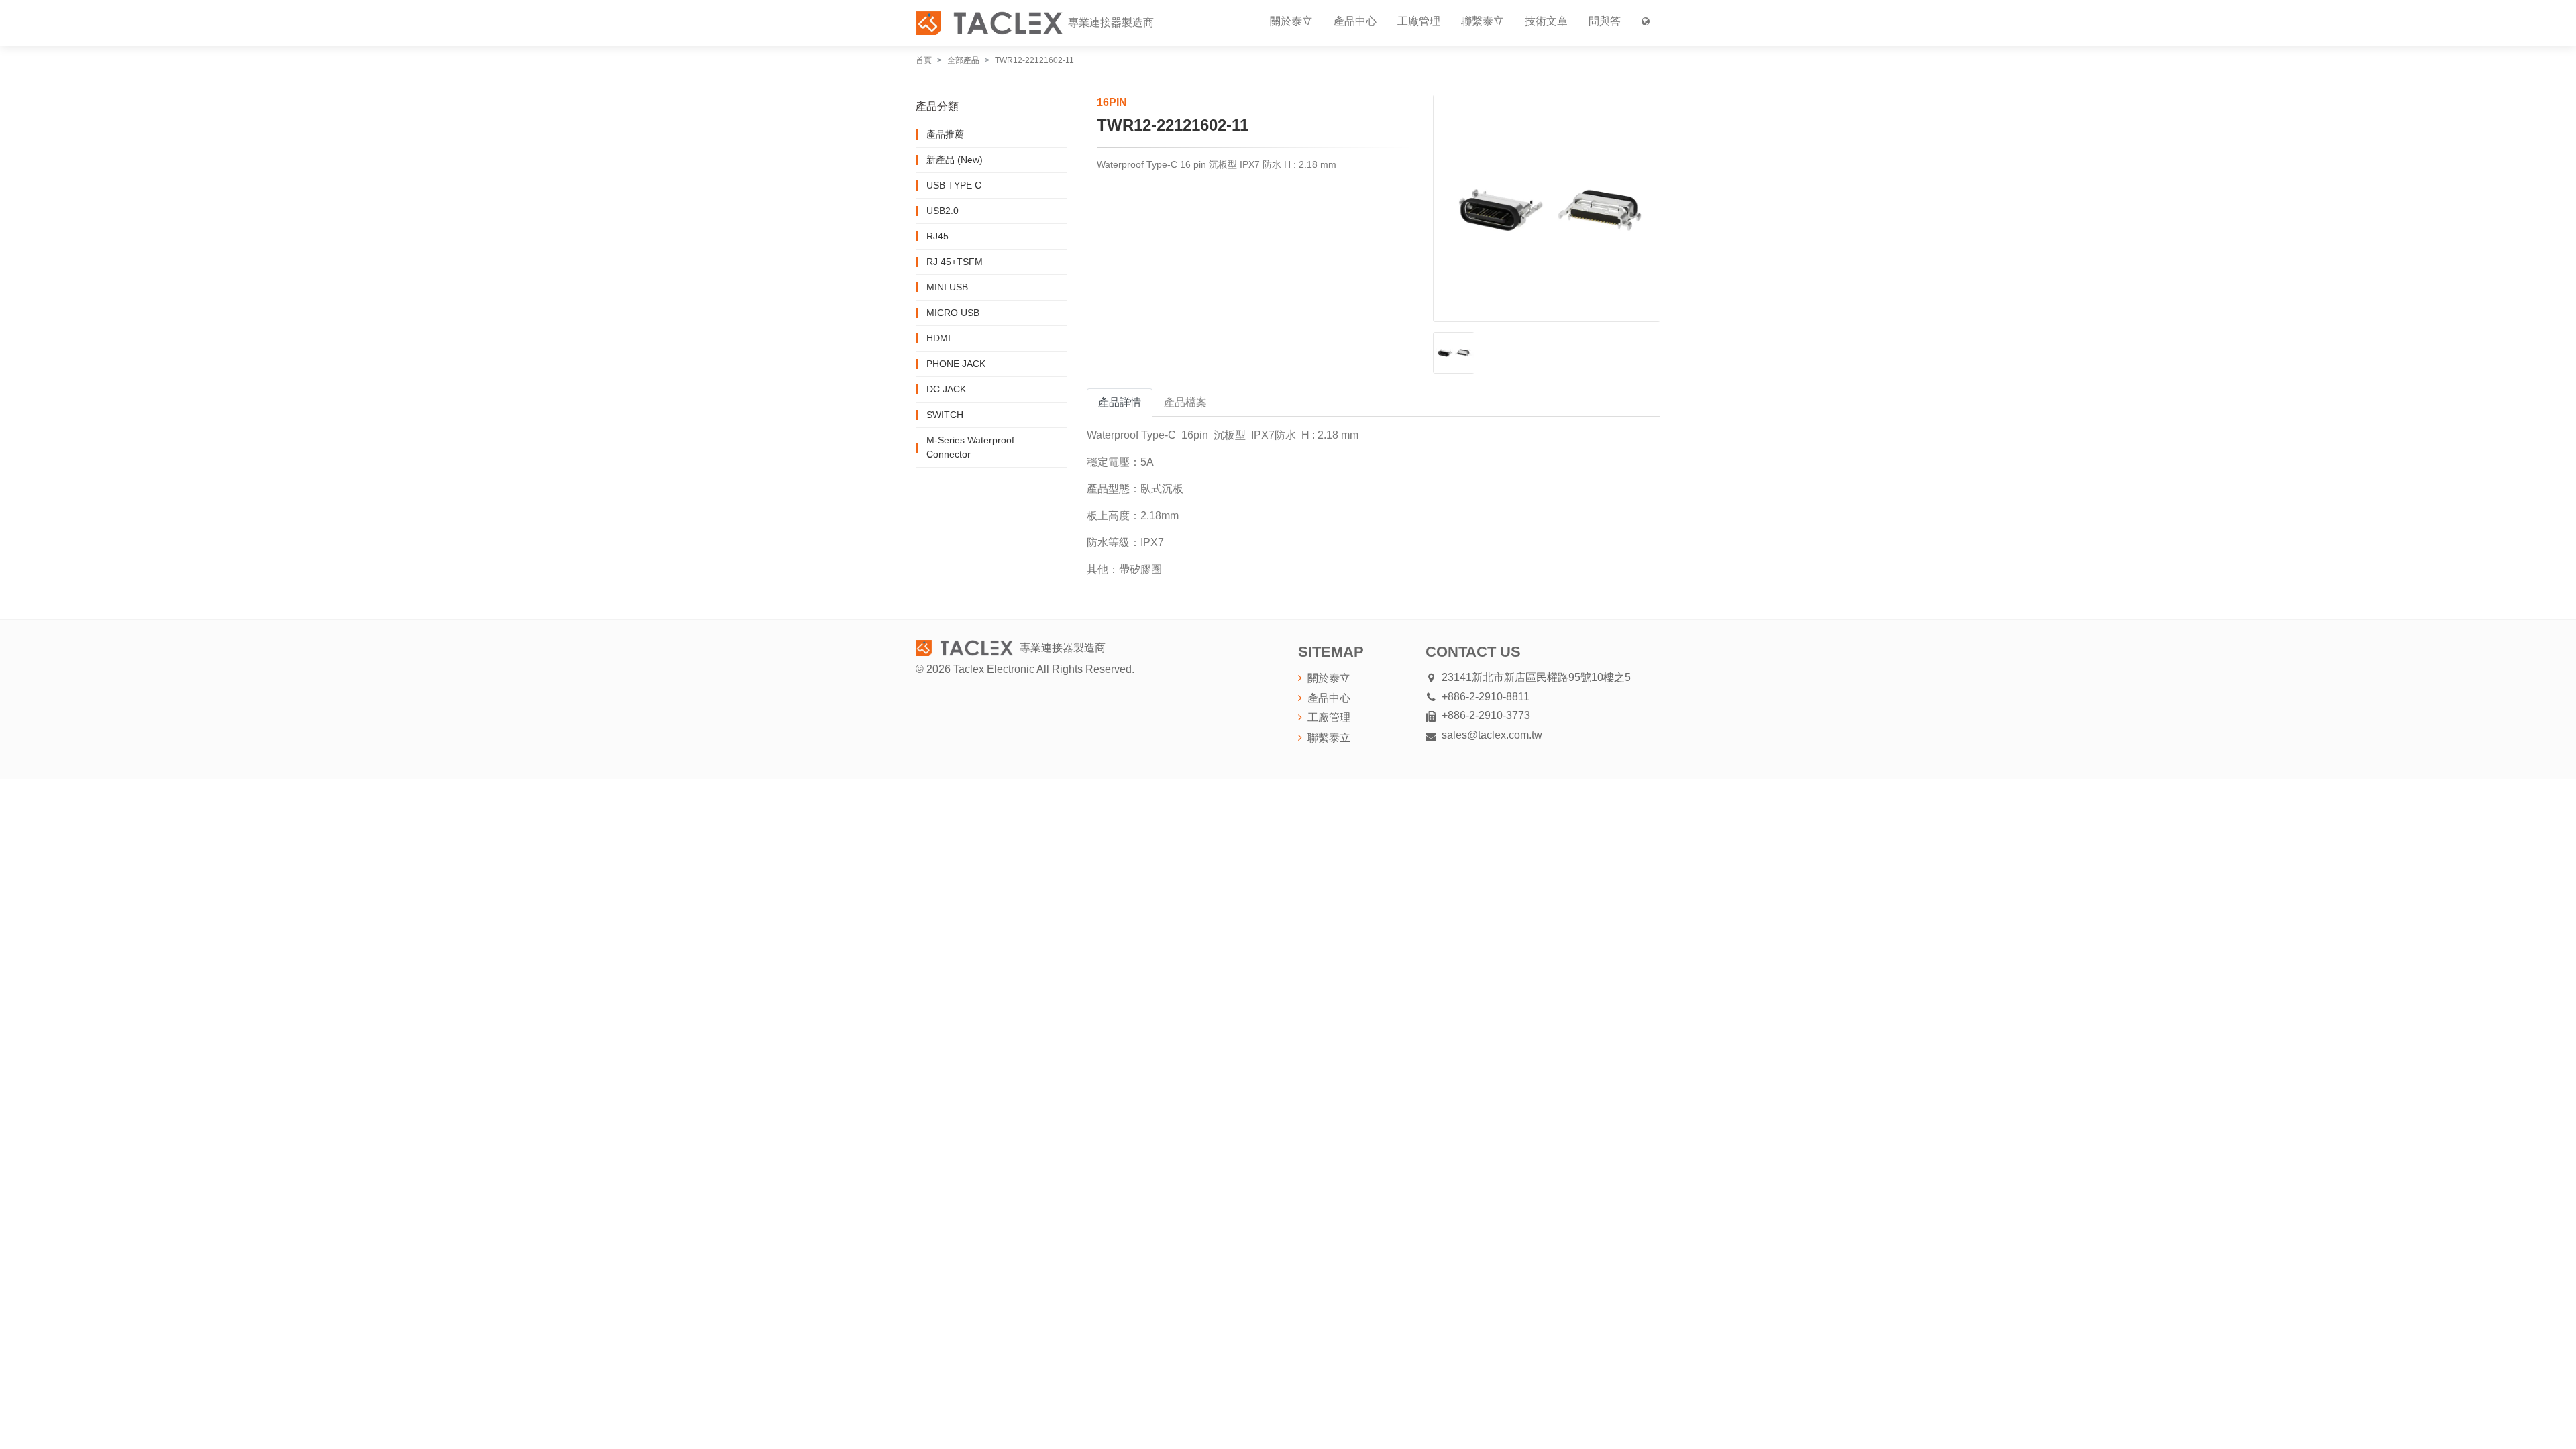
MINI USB (947, 287)
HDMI (938, 338)
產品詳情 (1120, 402)
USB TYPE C (954, 185)
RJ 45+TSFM (955, 262)
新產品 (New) (955, 160)
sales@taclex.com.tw (1492, 735)
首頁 (924, 60)
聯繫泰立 (1483, 21)
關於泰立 (1291, 21)
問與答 (1605, 21)
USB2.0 (943, 211)
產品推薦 (945, 134)
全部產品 (963, 60)
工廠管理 (1419, 21)
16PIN (1112, 102)
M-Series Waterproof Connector (970, 447)
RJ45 (937, 236)
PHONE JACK (956, 364)
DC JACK (946, 389)
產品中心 (1355, 21)
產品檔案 (1185, 402)
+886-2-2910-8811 (1486, 697)
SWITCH (945, 415)
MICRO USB (953, 313)
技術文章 (1546, 21)
